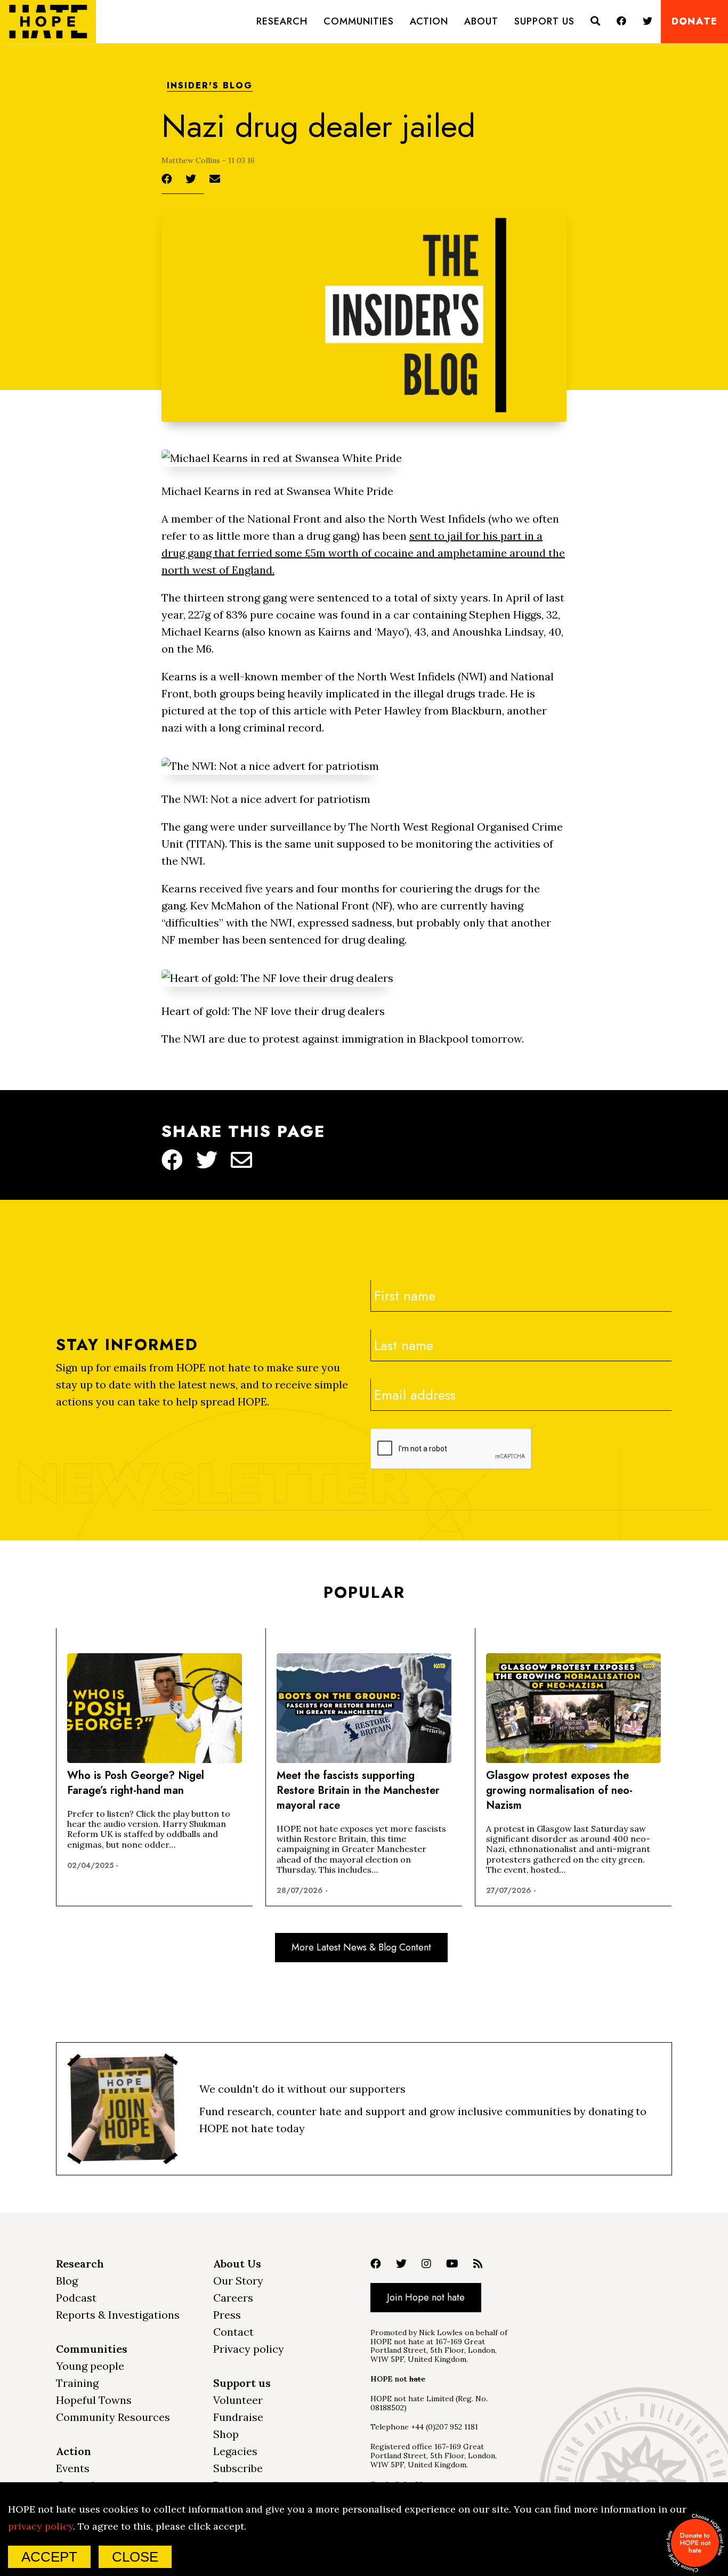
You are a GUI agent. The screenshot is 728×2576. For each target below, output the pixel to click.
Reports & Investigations (118, 2315)
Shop (226, 2434)
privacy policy (41, 2526)
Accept (49, 2557)
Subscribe (238, 2468)
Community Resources (113, 2417)
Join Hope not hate (426, 2297)
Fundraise (238, 2417)
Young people (90, 2366)
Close (135, 2557)
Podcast (76, 2298)
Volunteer (238, 2400)
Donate (694, 22)
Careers (233, 2298)
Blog (67, 2281)
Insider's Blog (210, 86)
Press (227, 2315)
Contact (233, 2332)
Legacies (235, 2451)
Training (77, 2383)
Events (73, 2468)
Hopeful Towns (94, 2400)
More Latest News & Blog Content (361, 1947)
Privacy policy (249, 2349)
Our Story (238, 2281)
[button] (282, 22)
